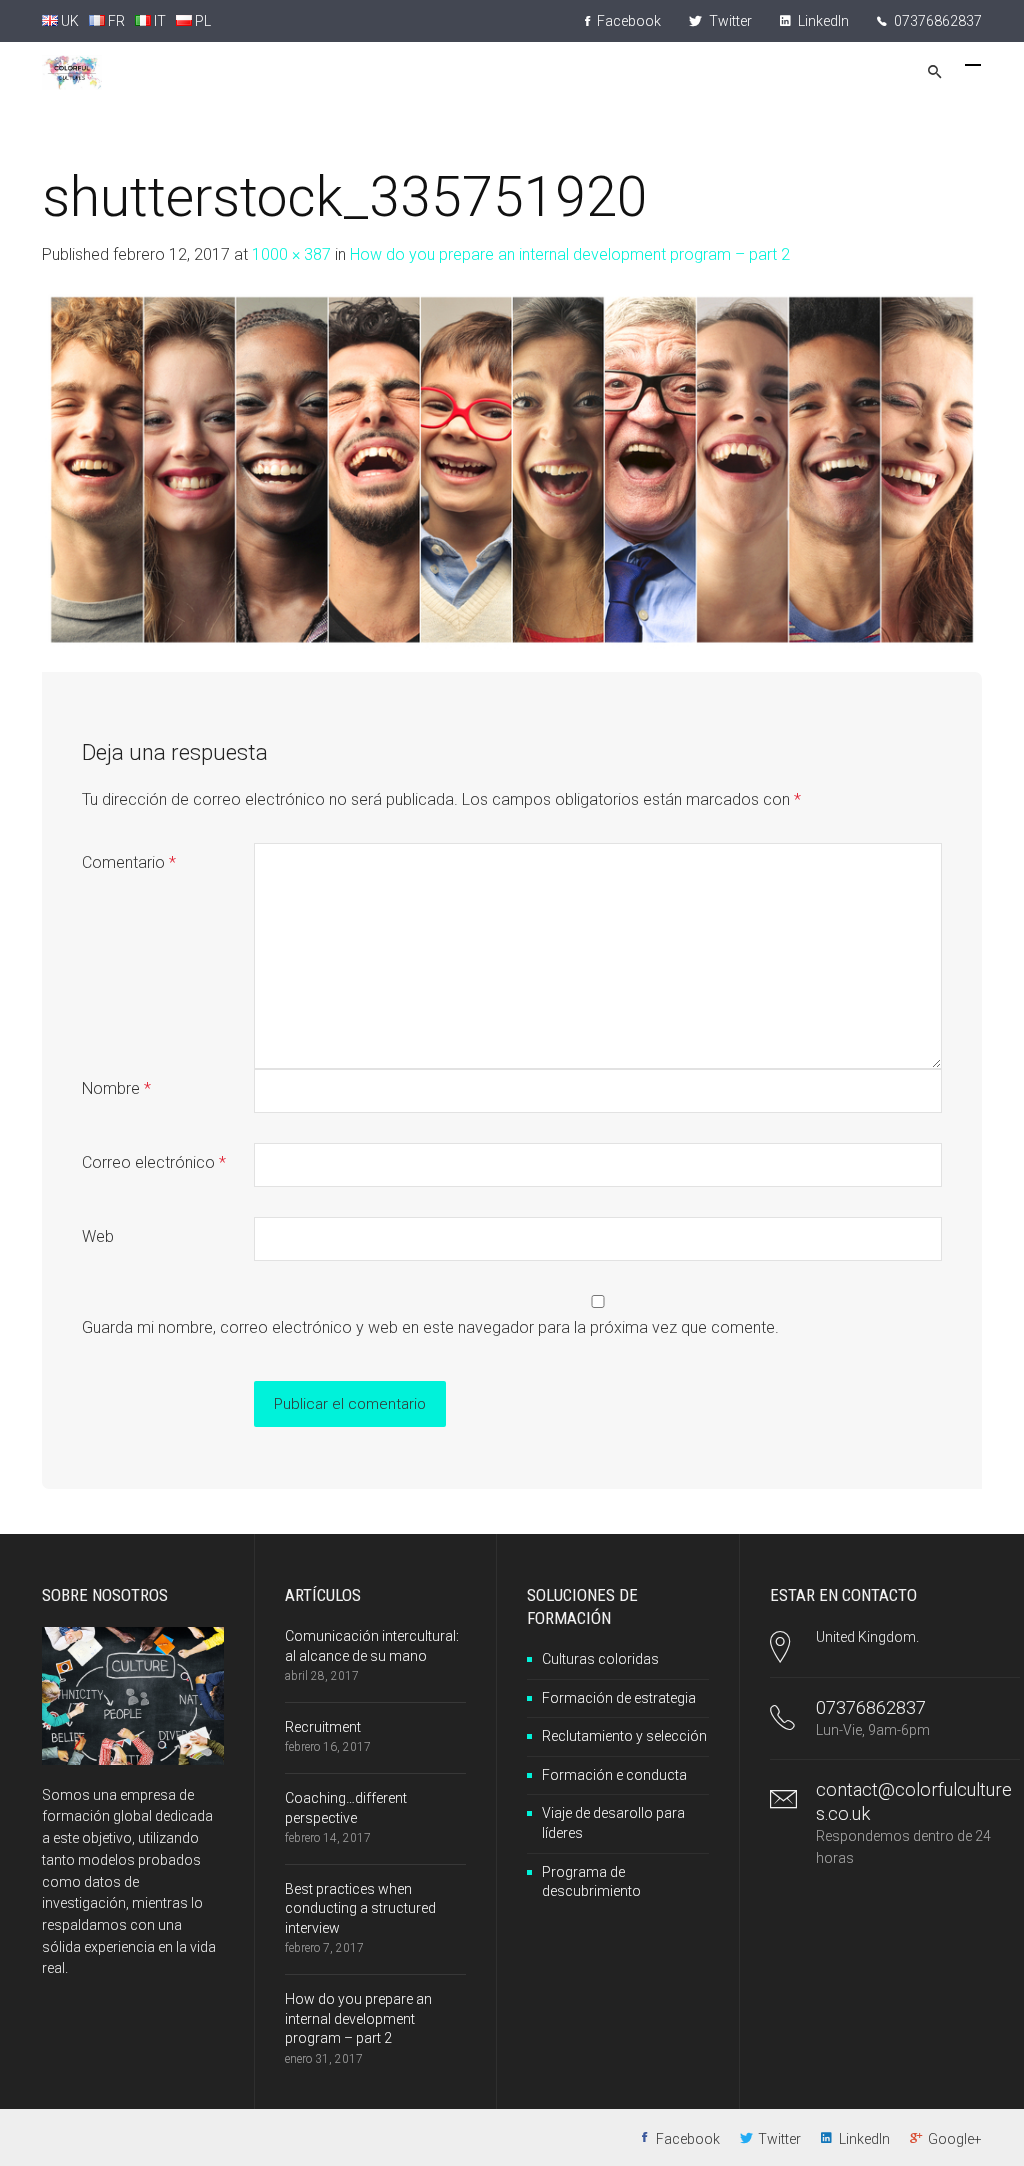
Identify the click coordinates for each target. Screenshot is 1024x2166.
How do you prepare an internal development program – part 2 (570, 254)
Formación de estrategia (619, 1698)
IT (158, 21)
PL (201, 21)
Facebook (627, 21)
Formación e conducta (614, 1775)
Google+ (955, 2139)
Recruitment (323, 1727)
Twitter (729, 21)
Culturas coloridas (600, 1659)
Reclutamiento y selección (624, 1736)
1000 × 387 (291, 254)
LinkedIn (822, 21)
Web (98, 1236)
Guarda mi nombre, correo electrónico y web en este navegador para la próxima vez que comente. (430, 1327)
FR (115, 21)
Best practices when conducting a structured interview (360, 1908)
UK (68, 21)
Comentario (129, 862)
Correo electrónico (154, 1162)
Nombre (116, 1088)
